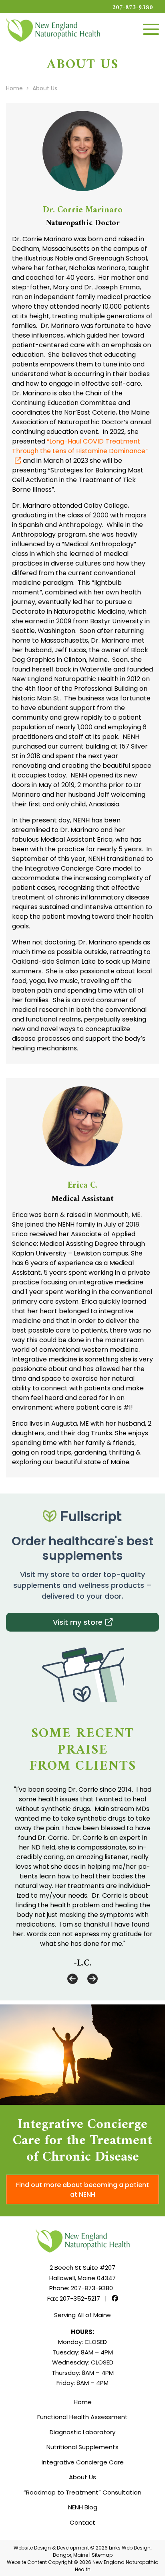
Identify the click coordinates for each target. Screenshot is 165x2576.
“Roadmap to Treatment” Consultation (82, 2492)
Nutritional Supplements (82, 2447)
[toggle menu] (151, 29)
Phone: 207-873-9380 (81, 2288)
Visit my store (78, 1622)
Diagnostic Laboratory (82, 2432)
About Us (82, 2477)
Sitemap (102, 2555)
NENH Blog (83, 2507)
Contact (82, 2522)
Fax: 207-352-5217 (74, 2298)
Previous (72, 1979)
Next (93, 1979)
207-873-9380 (133, 8)
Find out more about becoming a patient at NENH (82, 2190)
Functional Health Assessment (82, 2417)
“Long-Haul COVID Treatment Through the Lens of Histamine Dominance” (80, 446)
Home (83, 2402)
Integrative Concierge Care (83, 2462)
